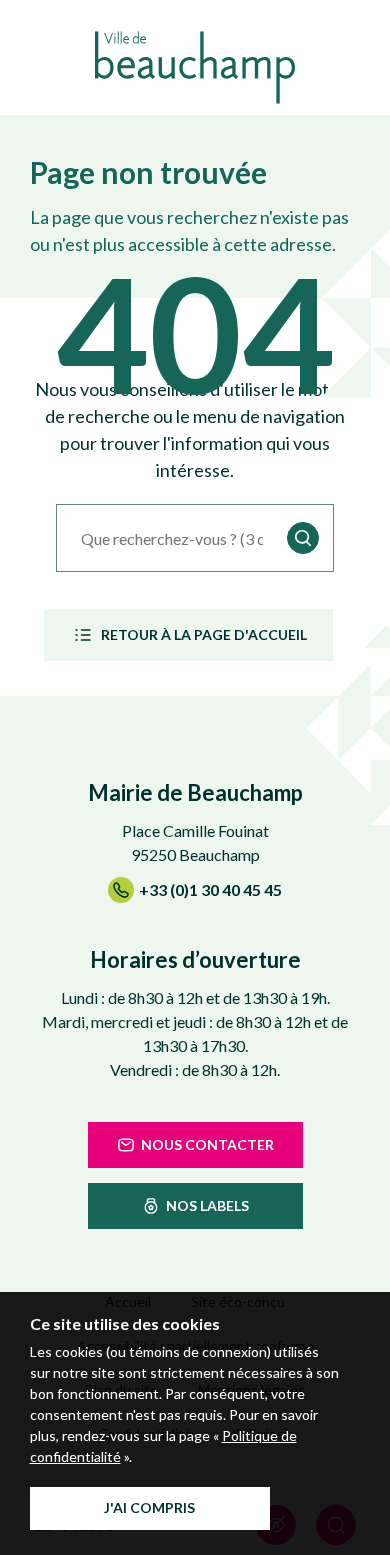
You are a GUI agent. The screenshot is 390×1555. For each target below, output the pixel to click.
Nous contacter (207, 1144)
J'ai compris (149, 1507)
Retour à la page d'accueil (204, 634)
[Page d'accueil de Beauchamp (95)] (195, 67)
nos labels (207, 1205)
